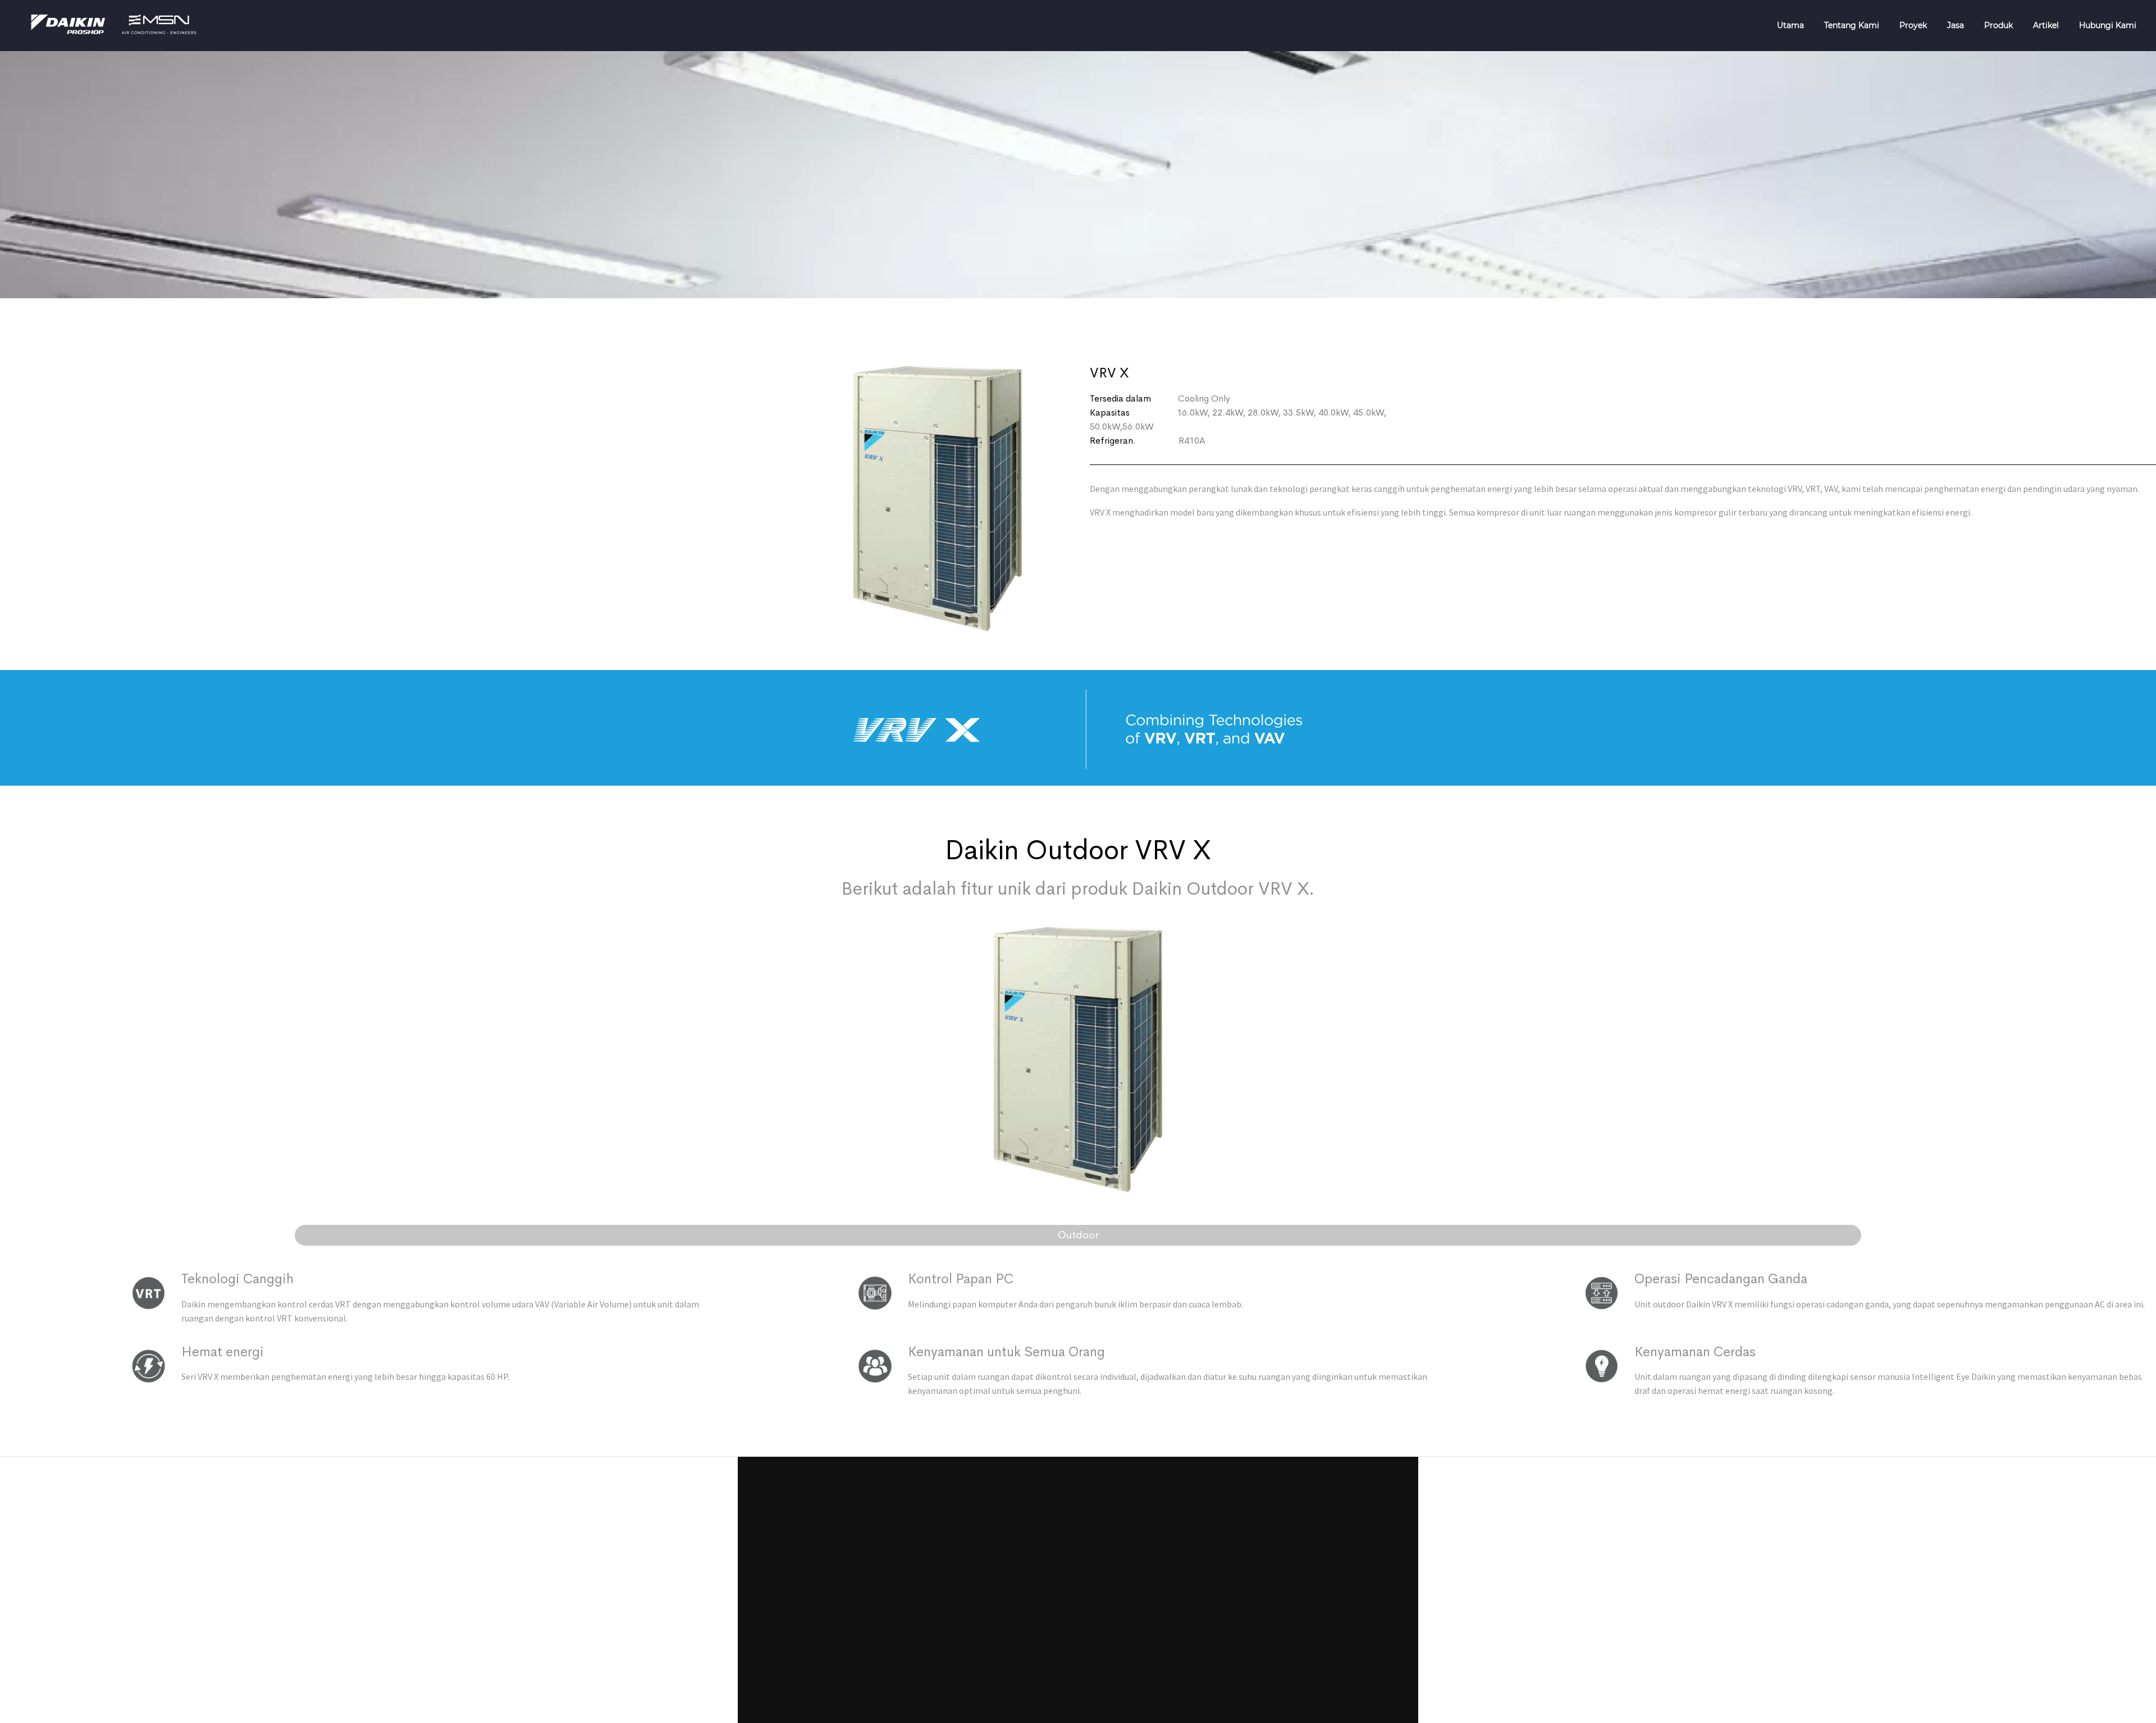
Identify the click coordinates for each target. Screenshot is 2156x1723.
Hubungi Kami (2108, 25)
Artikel (2046, 25)
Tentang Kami (1852, 25)
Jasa (1956, 25)
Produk (1999, 25)
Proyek (1913, 25)
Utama (1790, 25)
